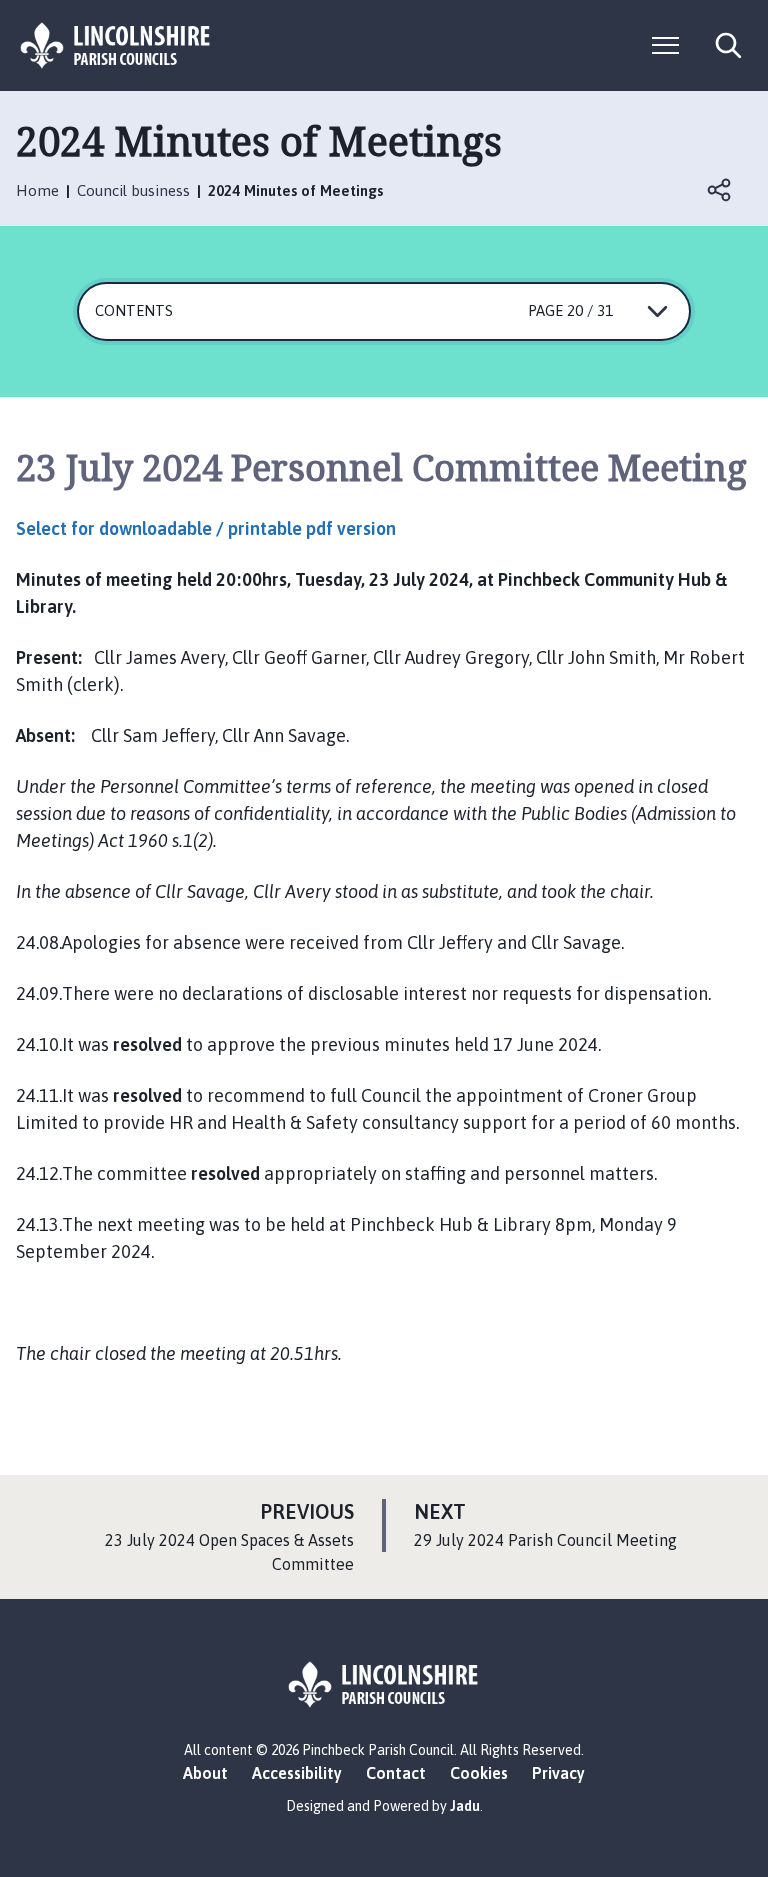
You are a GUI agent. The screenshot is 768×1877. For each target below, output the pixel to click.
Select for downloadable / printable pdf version (206, 528)
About (205, 1773)
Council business (133, 190)
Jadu (465, 1806)
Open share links (720, 190)
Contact (396, 1773)
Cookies (479, 1773)
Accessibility (297, 1773)
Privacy (558, 1773)
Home (37, 190)
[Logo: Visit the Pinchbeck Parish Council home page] (116, 45)
